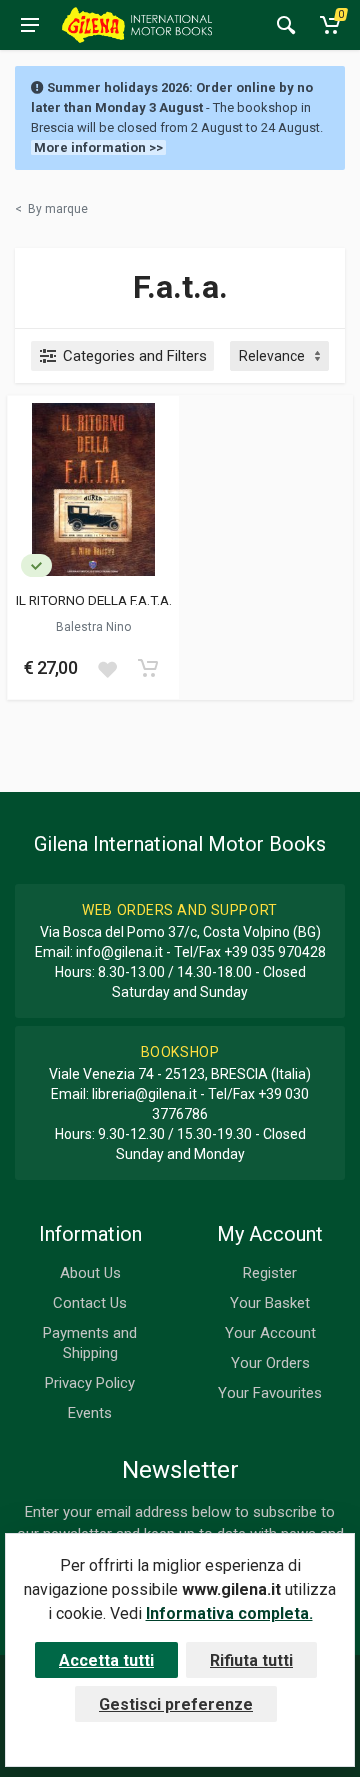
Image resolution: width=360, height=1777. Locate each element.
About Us (90, 1273)
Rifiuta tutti (251, 1660)
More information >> (98, 147)
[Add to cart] (148, 668)
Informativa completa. (229, 1613)
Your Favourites (270, 1393)
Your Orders (270, 1363)
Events (90, 1413)
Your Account (270, 1333)
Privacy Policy (90, 1383)
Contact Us (90, 1303)
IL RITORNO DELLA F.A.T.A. (94, 600)
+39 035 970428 (275, 952)
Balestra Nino (93, 627)
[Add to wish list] (107, 668)
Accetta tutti (106, 1660)
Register (270, 1273)
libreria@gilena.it (144, 1094)
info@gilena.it (119, 952)
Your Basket (270, 1303)
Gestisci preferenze (176, 1704)
